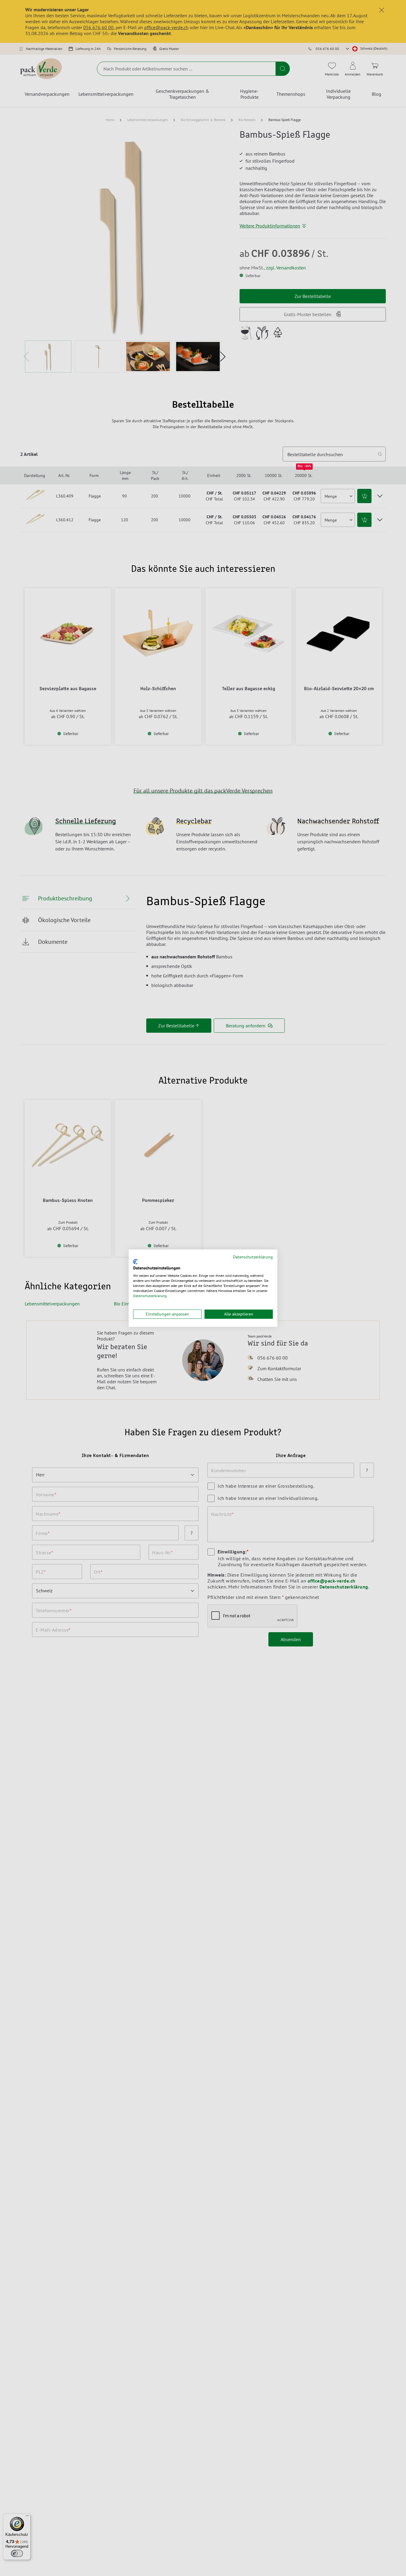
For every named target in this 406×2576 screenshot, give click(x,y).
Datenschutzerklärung (253, 1257)
